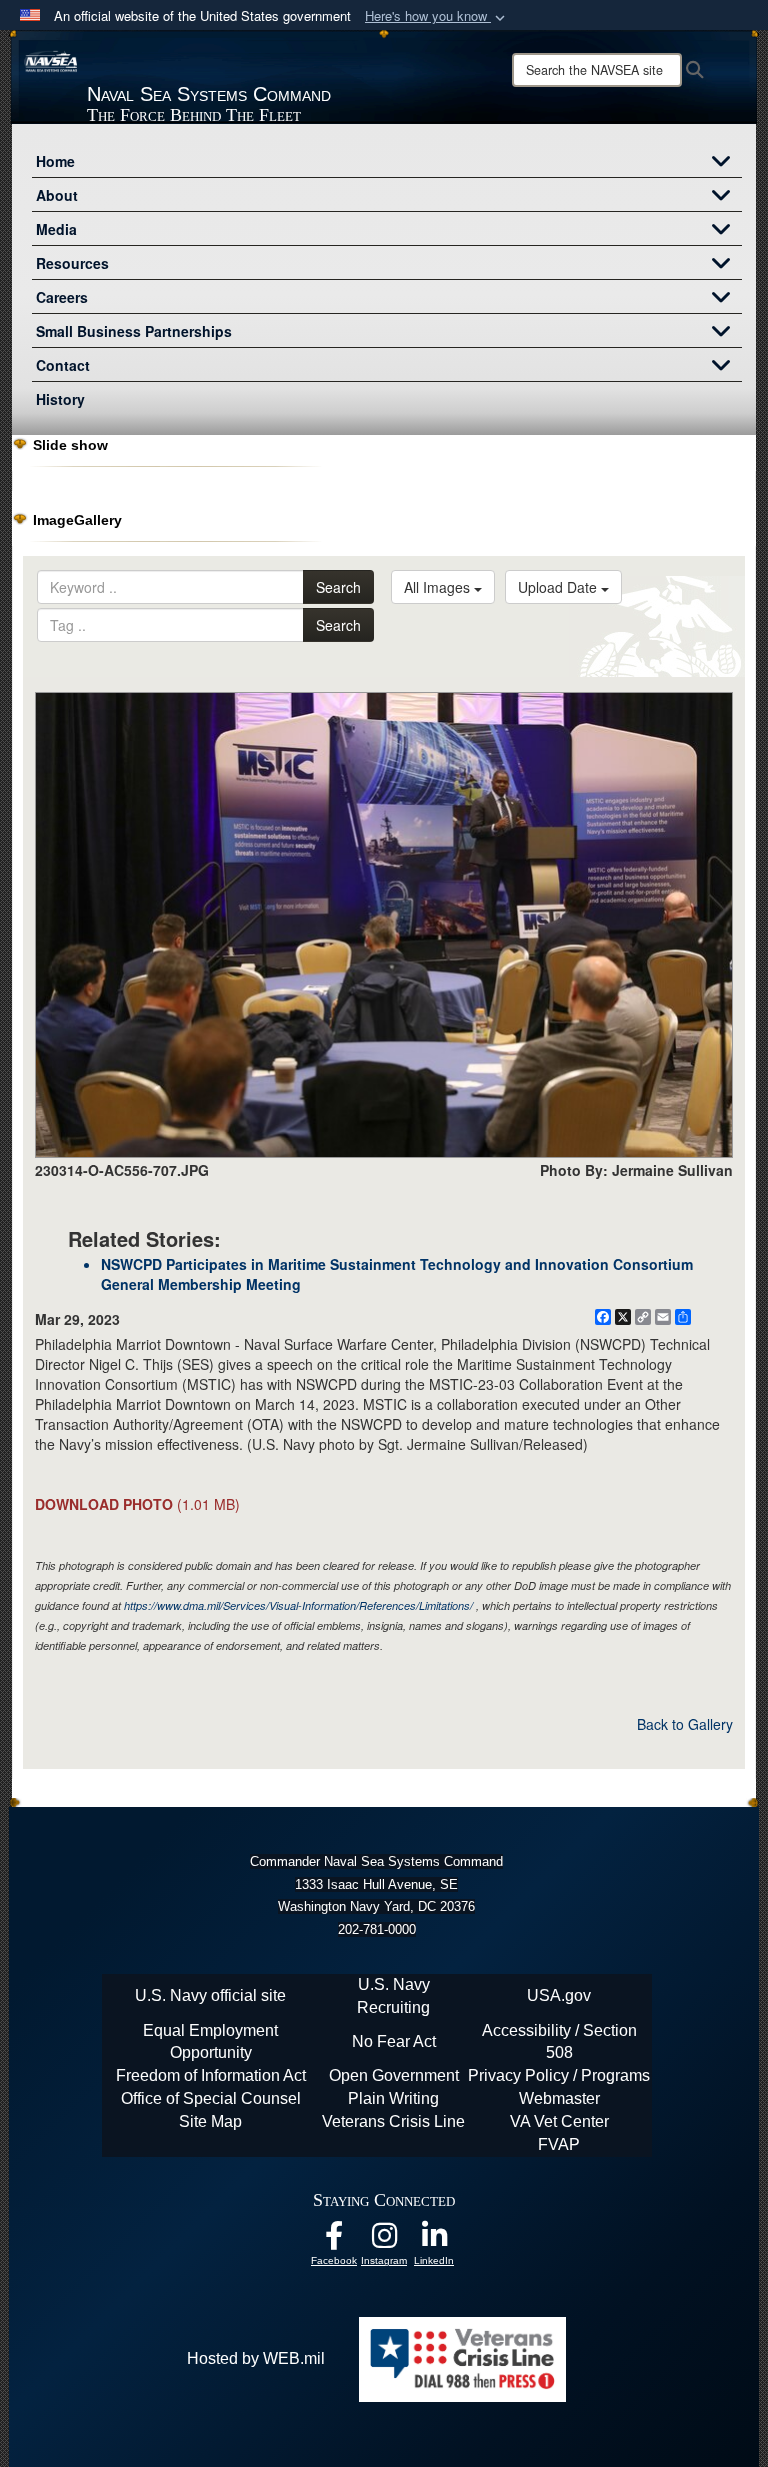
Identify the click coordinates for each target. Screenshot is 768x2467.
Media (56, 229)
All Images (439, 587)
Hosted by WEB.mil (256, 2358)
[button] (437, 16)
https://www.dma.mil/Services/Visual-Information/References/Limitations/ (298, 1605)
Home (55, 161)
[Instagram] (384, 2240)
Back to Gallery (685, 1724)
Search (338, 587)
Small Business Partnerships (134, 331)
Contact (63, 365)
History (60, 399)
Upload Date (559, 587)
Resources (72, 263)
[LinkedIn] (434, 2240)
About (57, 195)
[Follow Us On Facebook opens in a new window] (334, 2240)
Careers (62, 297)
